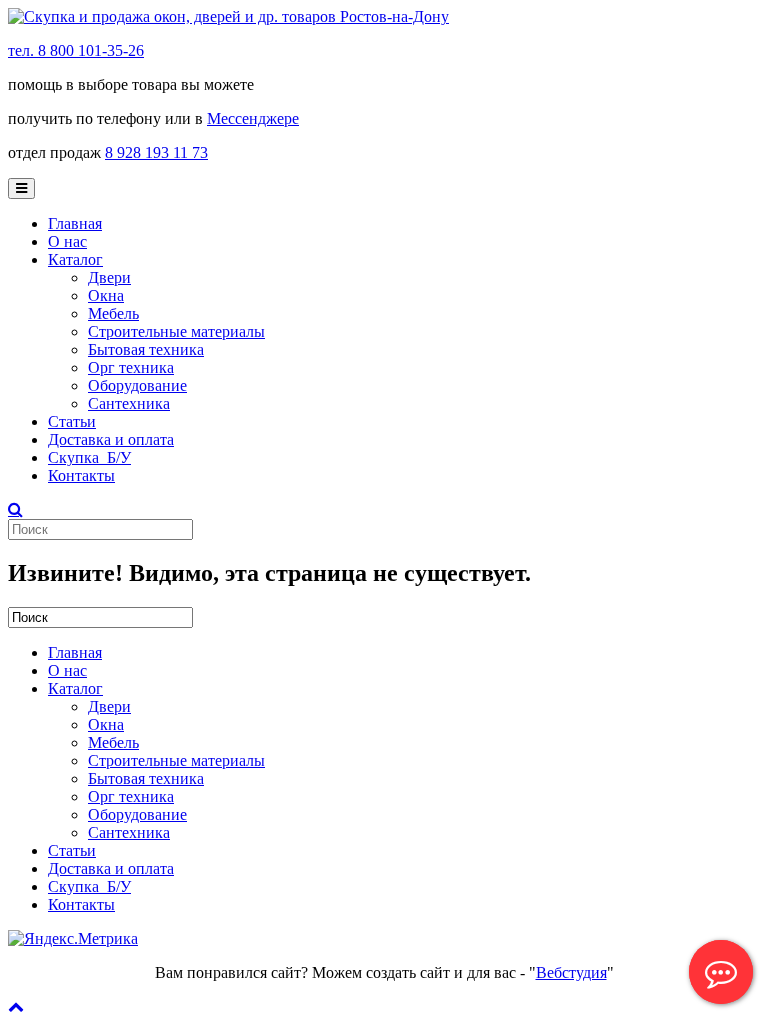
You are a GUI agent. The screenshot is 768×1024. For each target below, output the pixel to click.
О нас (67, 241)
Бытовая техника (146, 349)
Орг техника (131, 367)
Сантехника (129, 403)
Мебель (113, 313)
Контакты (81, 475)
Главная (75, 223)
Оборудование (137, 385)
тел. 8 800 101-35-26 (76, 50)
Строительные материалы (176, 331)
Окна (106, 295)
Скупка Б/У (89, 457)
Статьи (72, 421)
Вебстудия (571, 972)
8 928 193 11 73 (156, 152)
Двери (109, 277)
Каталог (75, 259)
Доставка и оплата (111, 439)
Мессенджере (253, 118)
